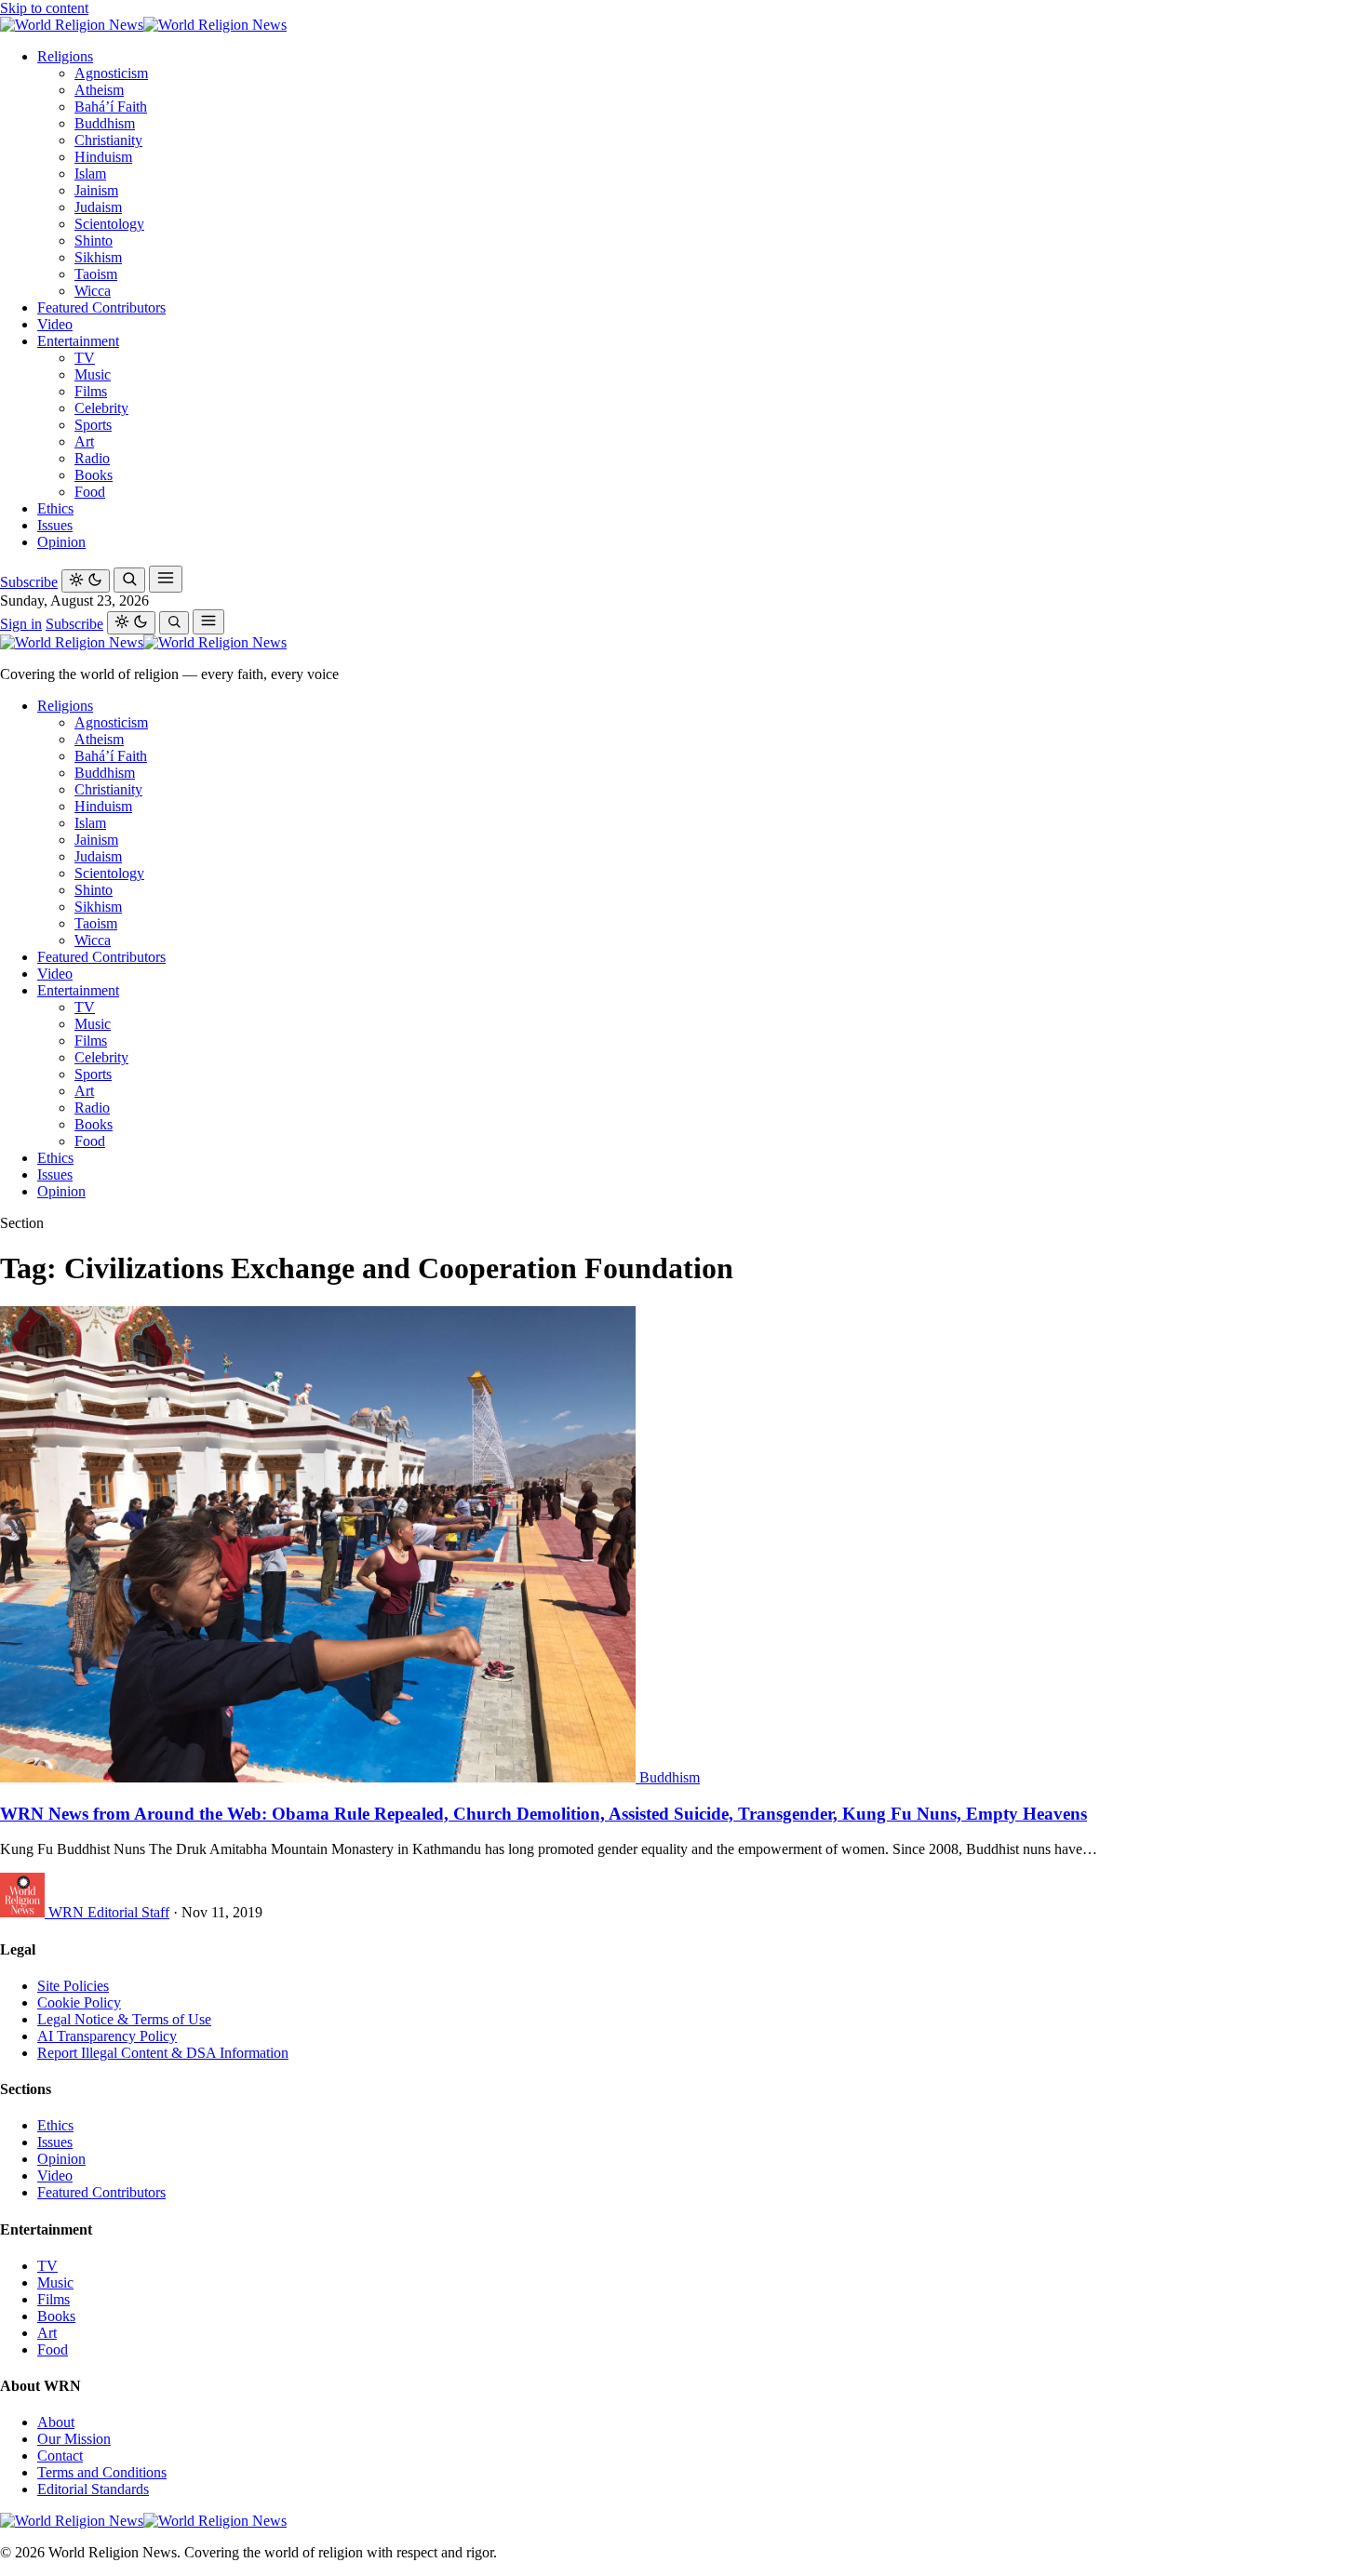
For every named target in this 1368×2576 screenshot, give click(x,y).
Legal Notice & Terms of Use (124, 2019)
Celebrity (101, 408)
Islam (90, 174)
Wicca (93, 291)
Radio (92, 458)
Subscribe (29, 582)
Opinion (61, 542)
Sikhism (98, 257)
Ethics (55, 508)
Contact (60, 2456)
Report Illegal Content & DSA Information (163, 2053)
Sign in (21, 624)
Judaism (98, 207)
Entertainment (78, 341)
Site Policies (73, 1986)
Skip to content (44, 8)
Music (93, 374)
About (56, 2422)
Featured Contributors (101, 307)
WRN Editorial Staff (109, 1912)
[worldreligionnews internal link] (143, 25)
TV (85, 358)
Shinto (94, 240)
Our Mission (74, 2439)
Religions (65, 56)
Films (91, 391)
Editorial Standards (93, 2489)
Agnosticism (111, 73)
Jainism (96, 190)
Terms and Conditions (102, 2472)
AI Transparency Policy (107, 2036)
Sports (93, 425)
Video (55, 324)
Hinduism (103, 157)
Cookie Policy (79, 2002)
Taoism (96, 274)
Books (94, 475)
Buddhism (105, 123)
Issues (55, 525)
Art (84, 441)
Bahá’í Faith (111, 107)
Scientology (109, 224)
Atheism (99, 90)
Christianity (108, 140)
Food (90, 492)
